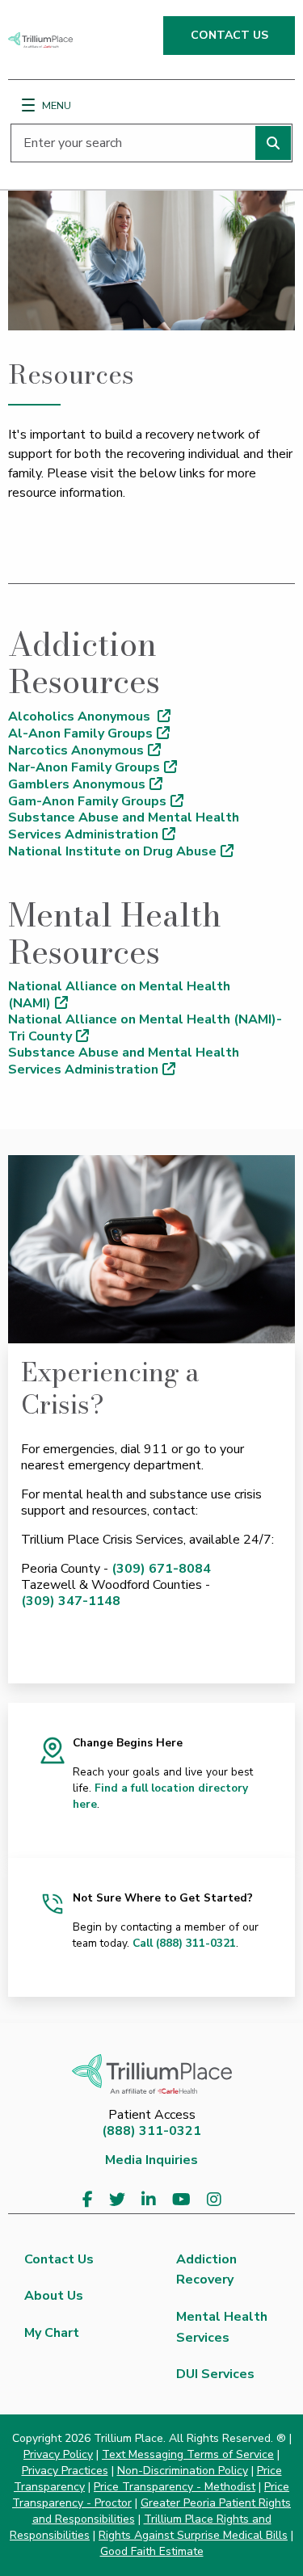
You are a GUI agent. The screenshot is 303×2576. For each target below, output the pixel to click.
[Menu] (28, 105)
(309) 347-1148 (71, 1601)
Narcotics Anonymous (76, 750)
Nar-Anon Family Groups (84, 767)
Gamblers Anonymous (77, 784)
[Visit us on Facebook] (88, 2200)
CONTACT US (229, 35)
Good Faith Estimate (152, 2551)
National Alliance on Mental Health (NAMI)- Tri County (145, 1028)
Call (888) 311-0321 (184, 1943)
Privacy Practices (65, 2471)
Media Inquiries (151, 2160)
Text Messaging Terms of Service (188, 2454)
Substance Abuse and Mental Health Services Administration (124, 826)
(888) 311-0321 (151, 2131)
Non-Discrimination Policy (183, 2471)
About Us (54, 2296)
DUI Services (215, 2374)
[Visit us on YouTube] (181, 2200)
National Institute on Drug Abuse (112, 851)
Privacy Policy (58, 2454)
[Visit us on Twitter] (117, 2200)
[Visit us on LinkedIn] (149, 2200)
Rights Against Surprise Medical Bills (193, 2535)
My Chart (52, 2333)
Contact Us (59, 2259)
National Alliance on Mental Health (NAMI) (119, 995)
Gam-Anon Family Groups (87, 801)
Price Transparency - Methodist (175, 2487)
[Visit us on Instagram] (214, 2200)
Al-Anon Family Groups (80, 733)
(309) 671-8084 (161, 1569)
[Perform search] (273, 143)
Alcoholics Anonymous (81, 716)
